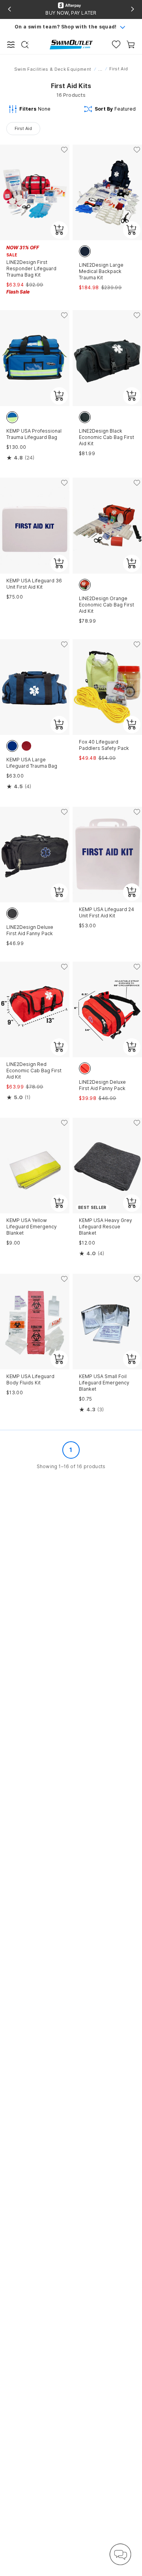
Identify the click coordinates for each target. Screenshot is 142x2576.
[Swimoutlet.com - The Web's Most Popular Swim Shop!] (71, 44)
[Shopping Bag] (131, 44)
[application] (120, 2554)
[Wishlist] (116, 44)
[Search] (25, 45)
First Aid (23, 128)
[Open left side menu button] (11, 45)
